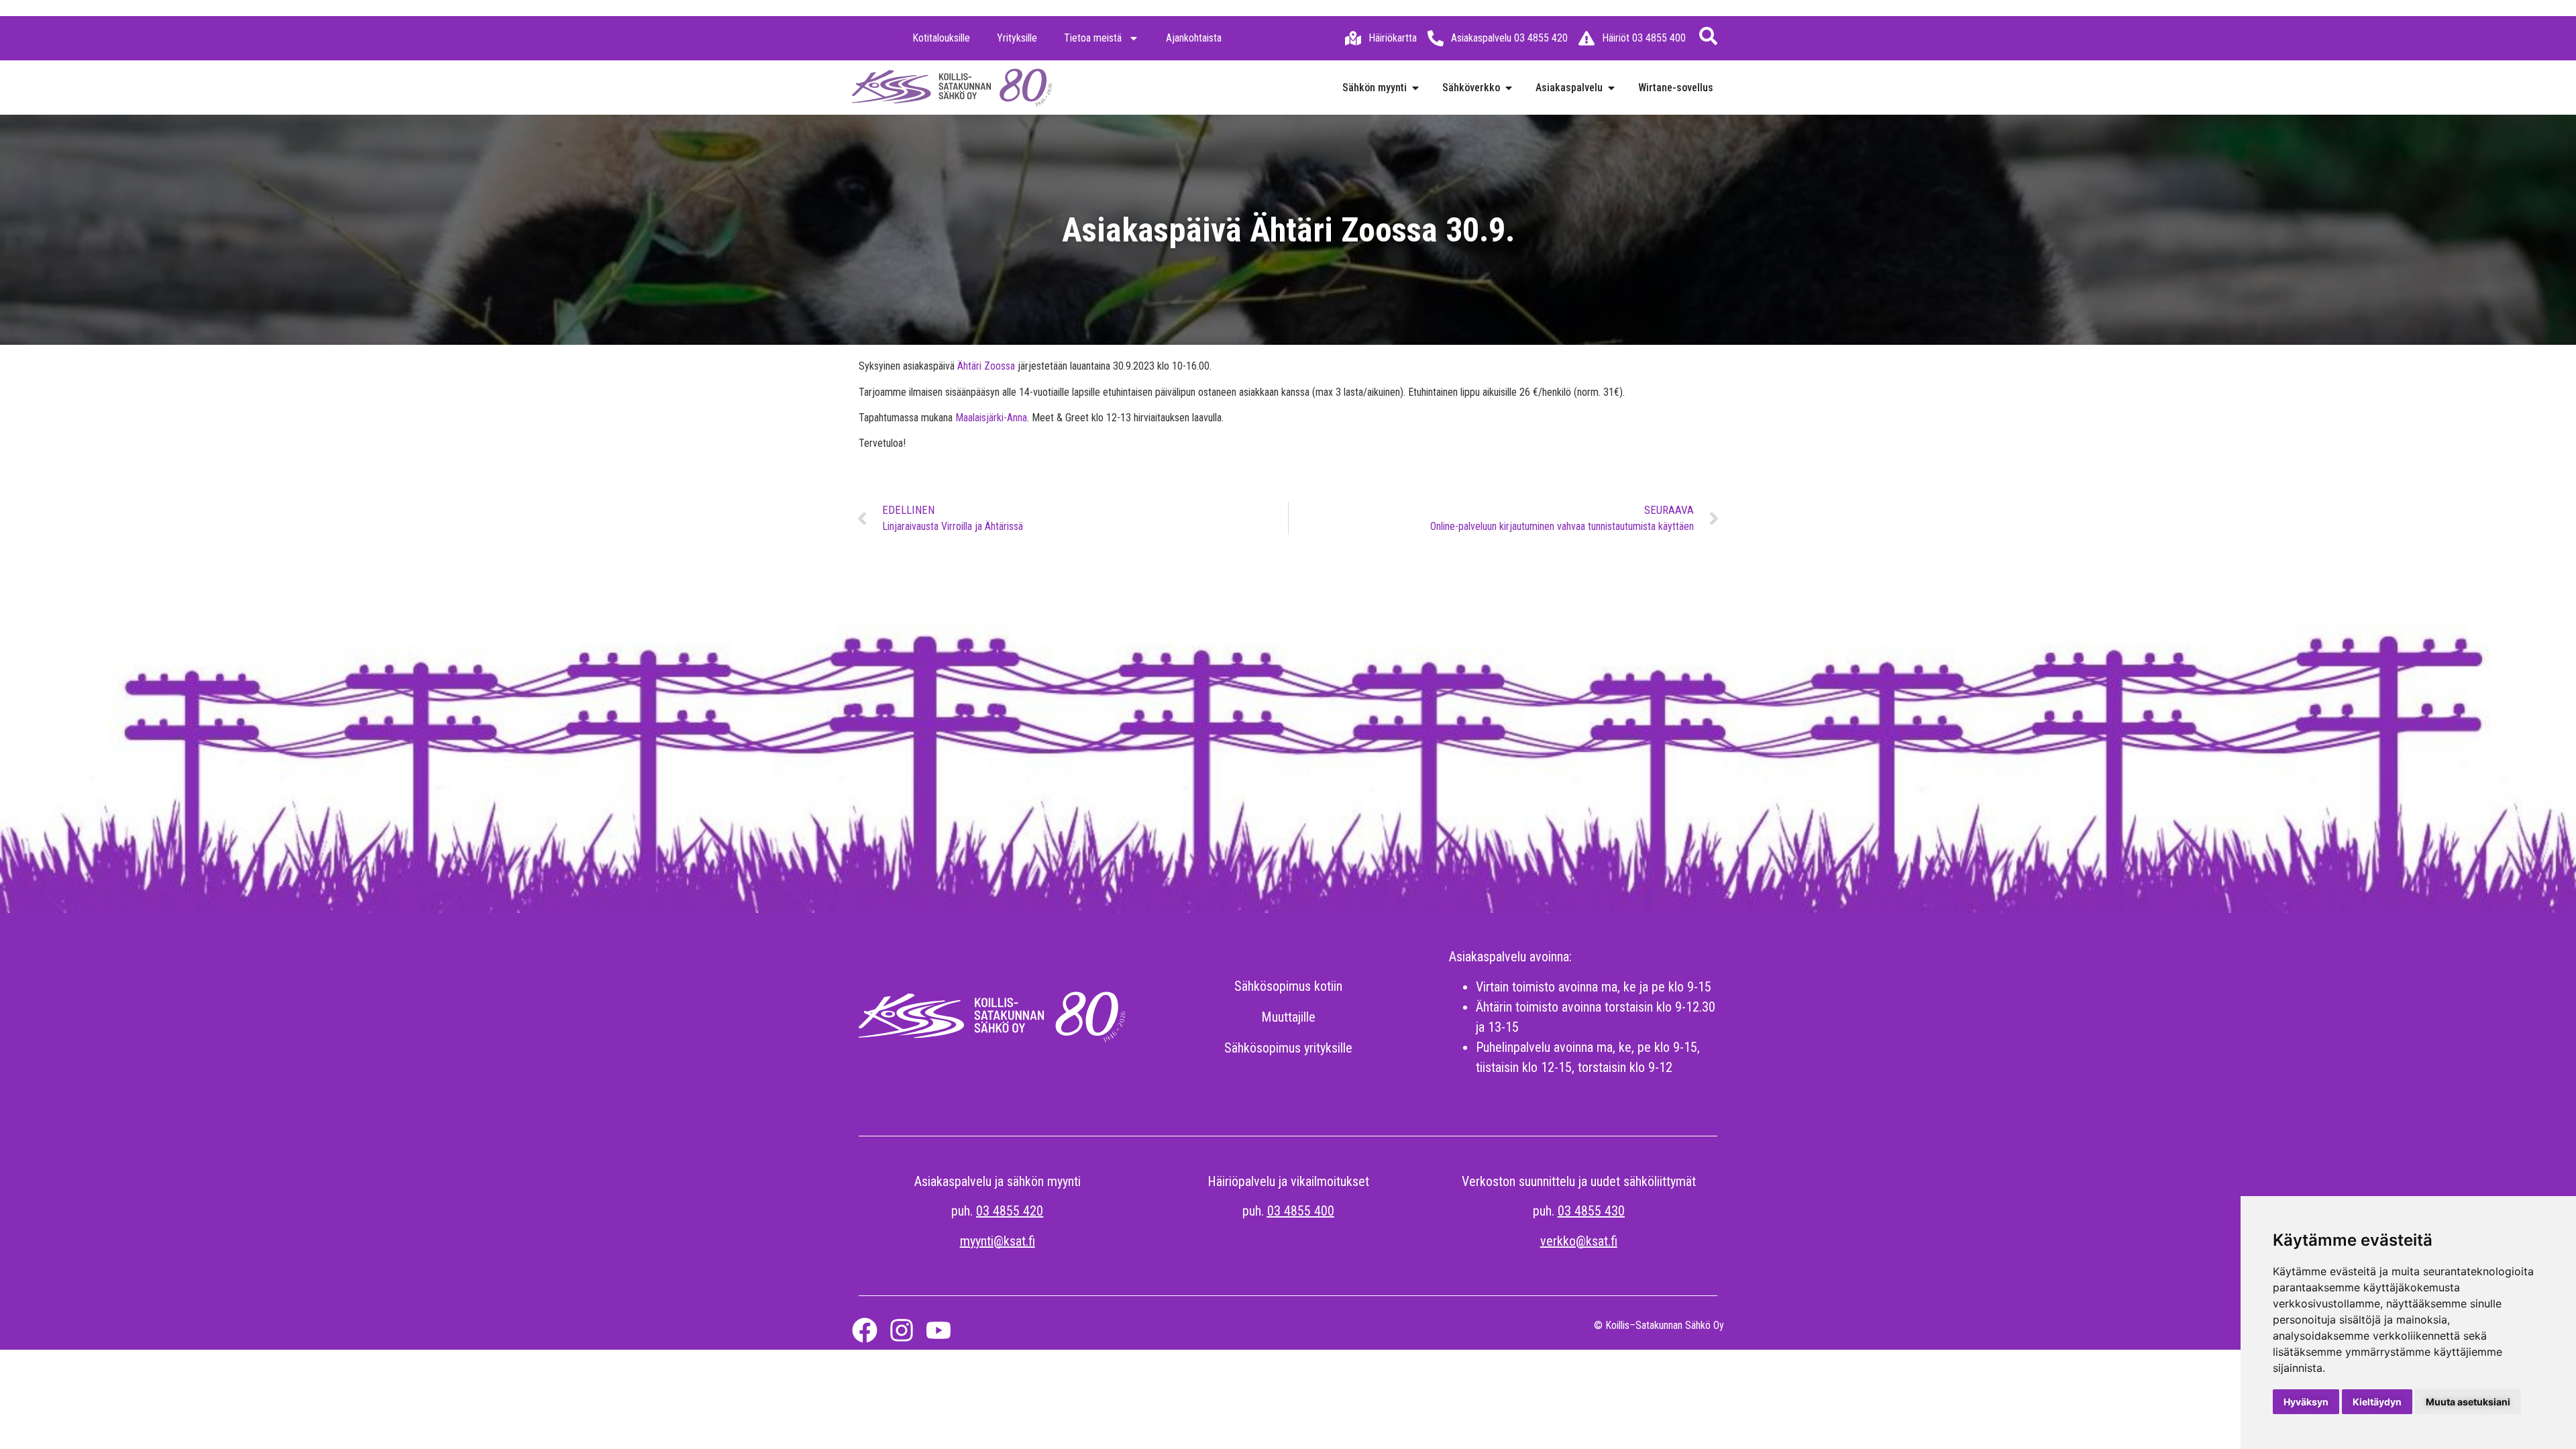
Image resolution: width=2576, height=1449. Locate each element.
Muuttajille (1288, 1017)
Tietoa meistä (1093, 38)
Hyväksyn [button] (2306, 1402)
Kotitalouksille (941, 38)
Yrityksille (1017, 38)
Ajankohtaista (1194, 38)
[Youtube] (938, 1330)
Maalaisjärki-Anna (991, 418)
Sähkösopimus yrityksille (1288, 1048)
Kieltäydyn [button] (2377, 1402)
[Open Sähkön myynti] (1415, 88)
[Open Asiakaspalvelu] (1611, 88)
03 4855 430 (1591, 1211)
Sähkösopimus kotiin (1288, 986)
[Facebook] (865, 1330)
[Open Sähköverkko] (1509, 88)
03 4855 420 (1010, 1211)
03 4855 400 (1301, 1211)
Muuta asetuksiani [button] (2468, 1402)
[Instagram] (902, 1330)
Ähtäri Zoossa (986, 366)
